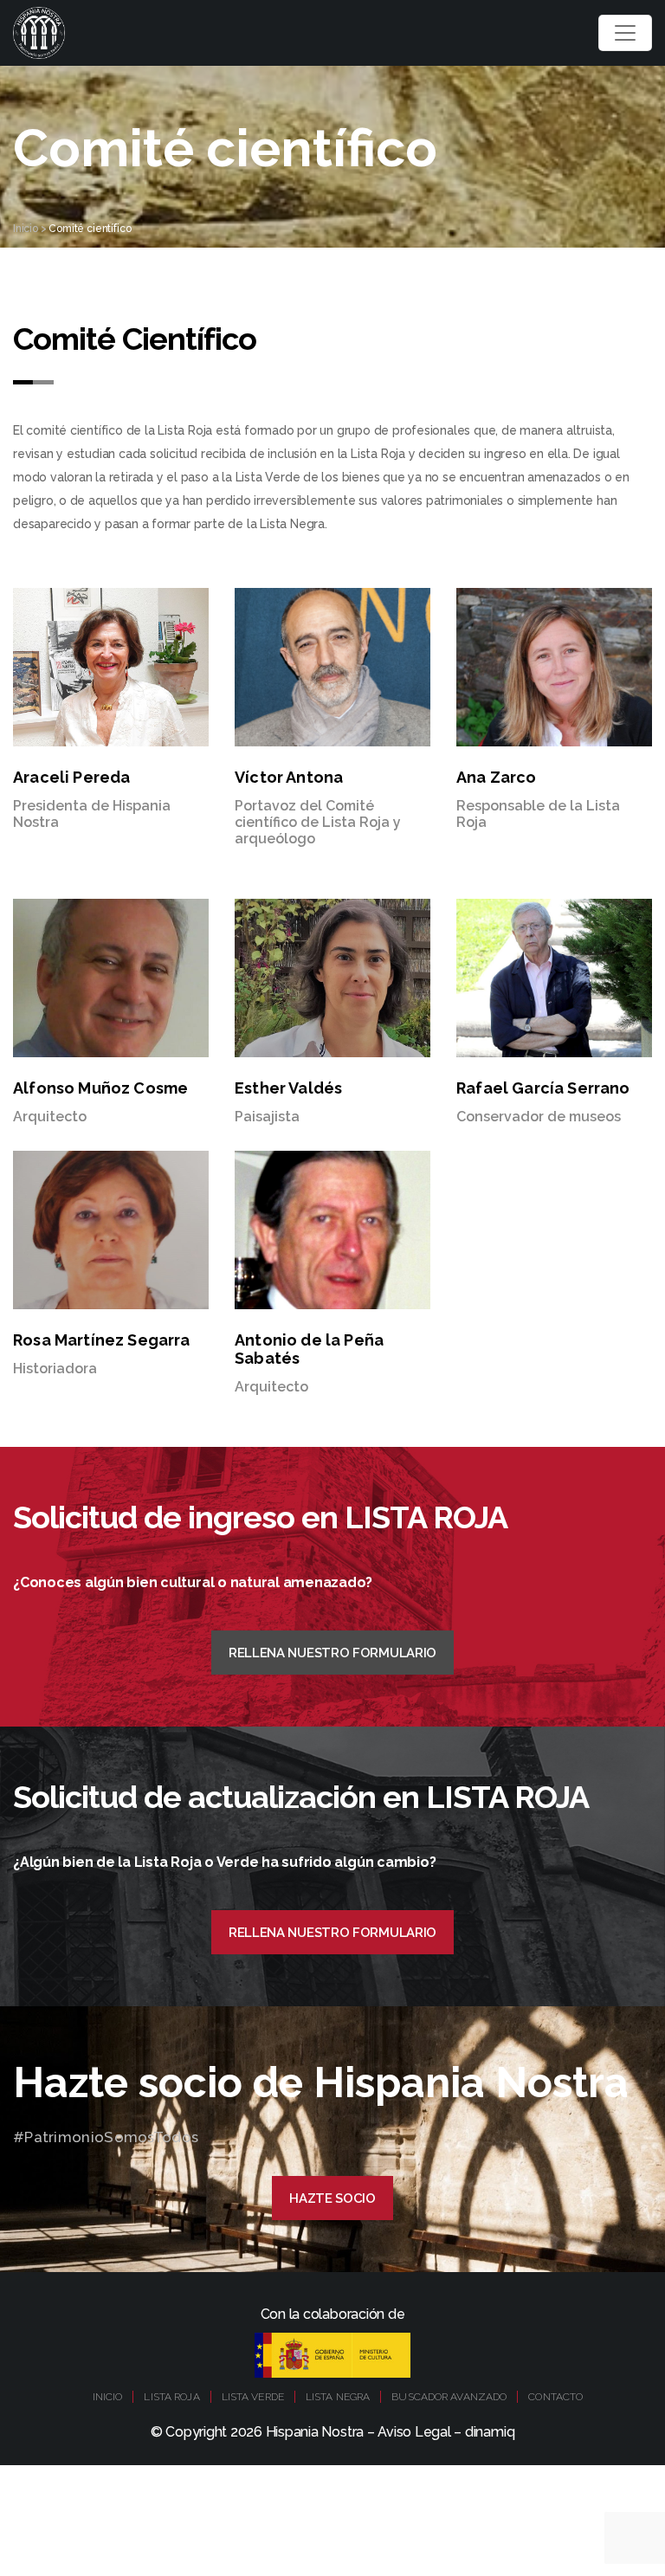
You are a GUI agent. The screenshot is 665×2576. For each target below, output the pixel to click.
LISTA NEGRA (338, 2397)
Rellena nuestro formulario (332, 1653)
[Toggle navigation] (625, 33)
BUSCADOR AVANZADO (449, 2397)
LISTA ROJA (171, 2397)
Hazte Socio (332, 2198)
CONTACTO (555, 2397)
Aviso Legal (414, 2432)
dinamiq (490, 2432)
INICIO (108, 2397)
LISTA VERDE (253, 2397)
